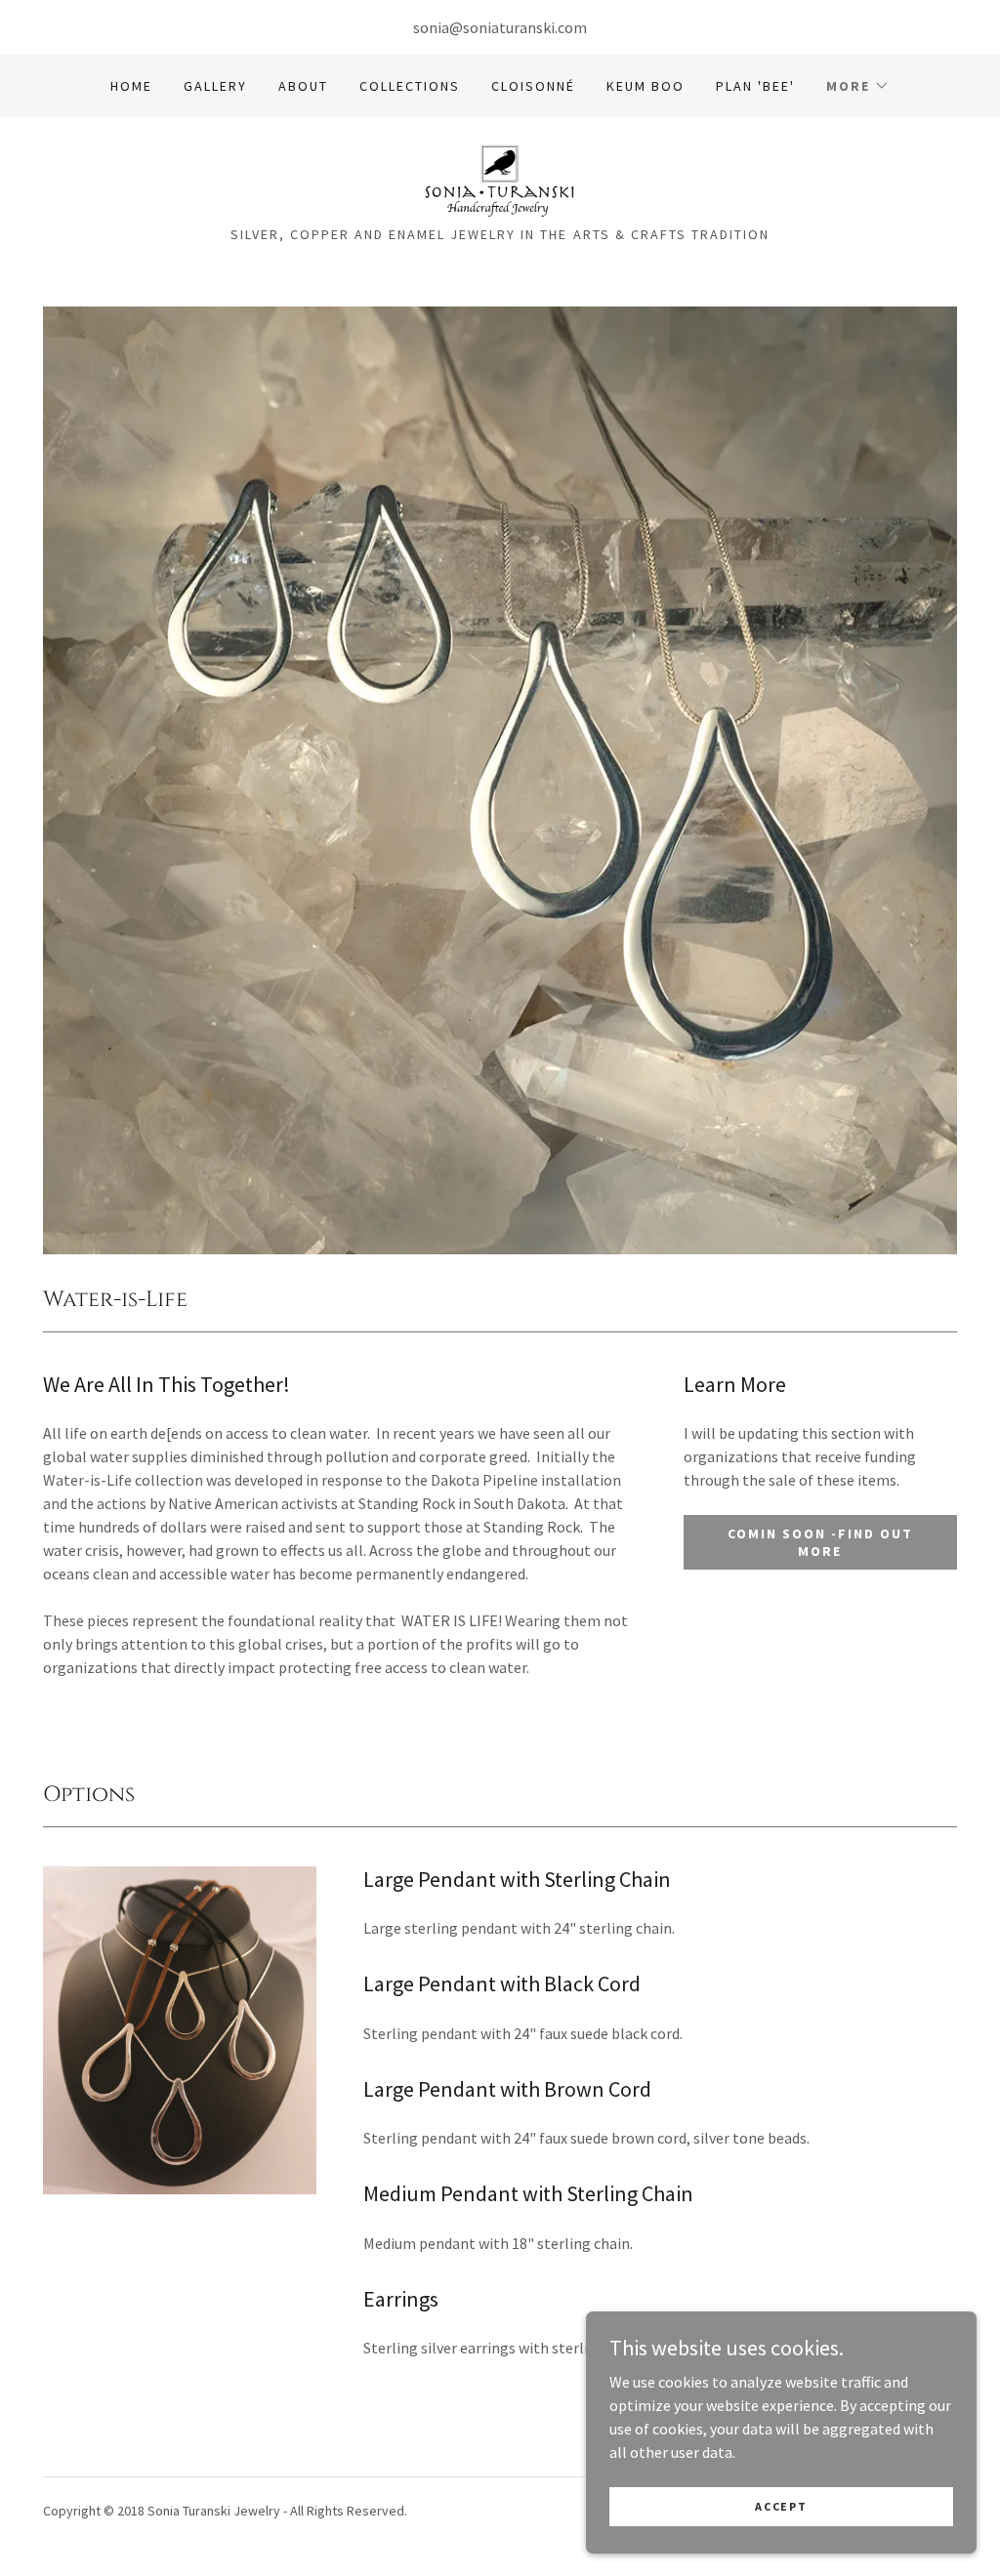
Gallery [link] (215, 86)
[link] (500, 178)
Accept (781, 2506)
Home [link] (131, 86)
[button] (858, 86)
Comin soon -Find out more (820, 1542)
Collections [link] (410, 86)
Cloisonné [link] (533, 86)
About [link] (303, 86)
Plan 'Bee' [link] (755, 86)
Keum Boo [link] (646, 86)
